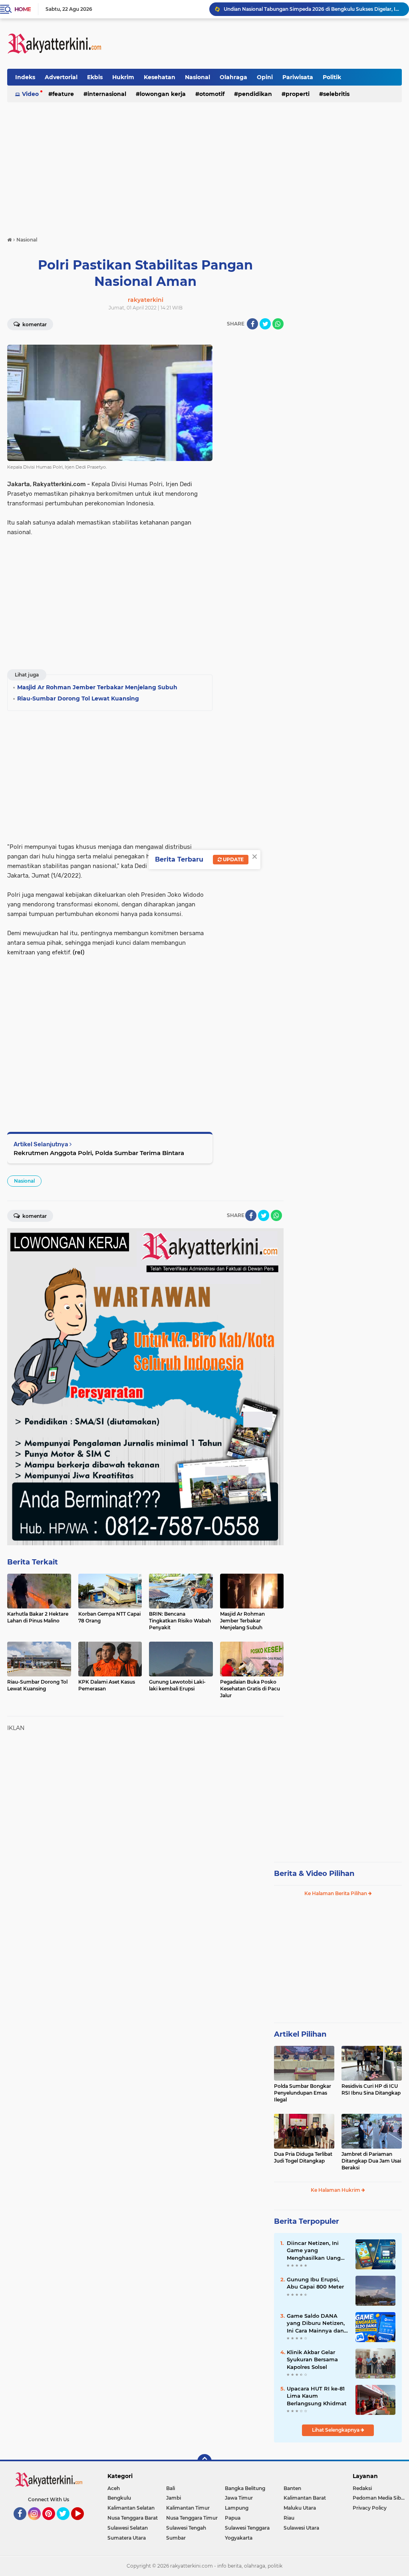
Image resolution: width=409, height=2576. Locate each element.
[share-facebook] (252, 324)
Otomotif (212, 94)
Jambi (174, 2498)
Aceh (114, 2488)
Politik (332, 77)
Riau (289, 2518)
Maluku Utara (300, 2508)
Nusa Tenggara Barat (133, 2518)
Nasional (198, 77)
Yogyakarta (239, 2538)
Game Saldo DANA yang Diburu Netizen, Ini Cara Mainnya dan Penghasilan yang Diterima (316, 2323)
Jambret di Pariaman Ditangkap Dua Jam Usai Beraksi (371, 2161)
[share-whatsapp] (278, 324)
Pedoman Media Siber (379, 2498)
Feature (63, 94)
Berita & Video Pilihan (314, 1874)
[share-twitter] (265, 324)
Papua (233, 2518)
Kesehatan (160, 77)
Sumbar (176, 2538)
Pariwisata (298, 77)
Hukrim (123, 77)
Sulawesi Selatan (128, 2528)
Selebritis (336, 94)
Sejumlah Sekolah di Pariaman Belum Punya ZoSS (285, 9)
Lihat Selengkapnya (336, 2430)
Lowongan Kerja (163, 94)
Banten (292, 2488)
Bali (171, 2488)
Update (233, 859)
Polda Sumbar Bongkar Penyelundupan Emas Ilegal (303, 2093)
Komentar (34, 324)
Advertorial (61, 77)
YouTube (83, 2524)
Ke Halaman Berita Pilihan (336, 1893)
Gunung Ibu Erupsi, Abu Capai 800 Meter (315, 2283)
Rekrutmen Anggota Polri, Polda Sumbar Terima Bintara (99, 1153)
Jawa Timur (239, 2498)
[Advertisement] (256, 44)
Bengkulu (119, 2498)
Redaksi (362, 2488)
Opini (265, 77)
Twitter (67, 2524)
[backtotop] (204, 2461)
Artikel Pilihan (300, 2034)
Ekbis (95, 77)
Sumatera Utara (127, 2538)
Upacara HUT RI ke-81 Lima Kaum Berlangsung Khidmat (317, 2396)
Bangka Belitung (245, 2488)
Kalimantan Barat (305, 2498)
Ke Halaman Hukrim (336, 2190)
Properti (298, 94)
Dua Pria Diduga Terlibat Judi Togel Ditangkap (303, 2157)
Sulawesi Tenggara (247, 2528)
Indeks (25, 77)
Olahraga (233, 77)
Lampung (237, 2508)
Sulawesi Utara (301, 2528)
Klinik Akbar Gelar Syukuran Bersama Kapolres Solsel (312, 2359)
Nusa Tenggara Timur (192, 2518)
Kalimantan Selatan (131, 2508)
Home (23, 9)
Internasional (107, 94)
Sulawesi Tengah (186, 2528)
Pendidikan (255, 94)
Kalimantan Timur (188, 2508)
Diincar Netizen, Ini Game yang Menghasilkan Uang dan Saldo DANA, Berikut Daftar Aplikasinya (314, 2251)
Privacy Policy (370, 2508)
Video (30, 94)
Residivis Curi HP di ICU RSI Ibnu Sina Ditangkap (371, 2089)
